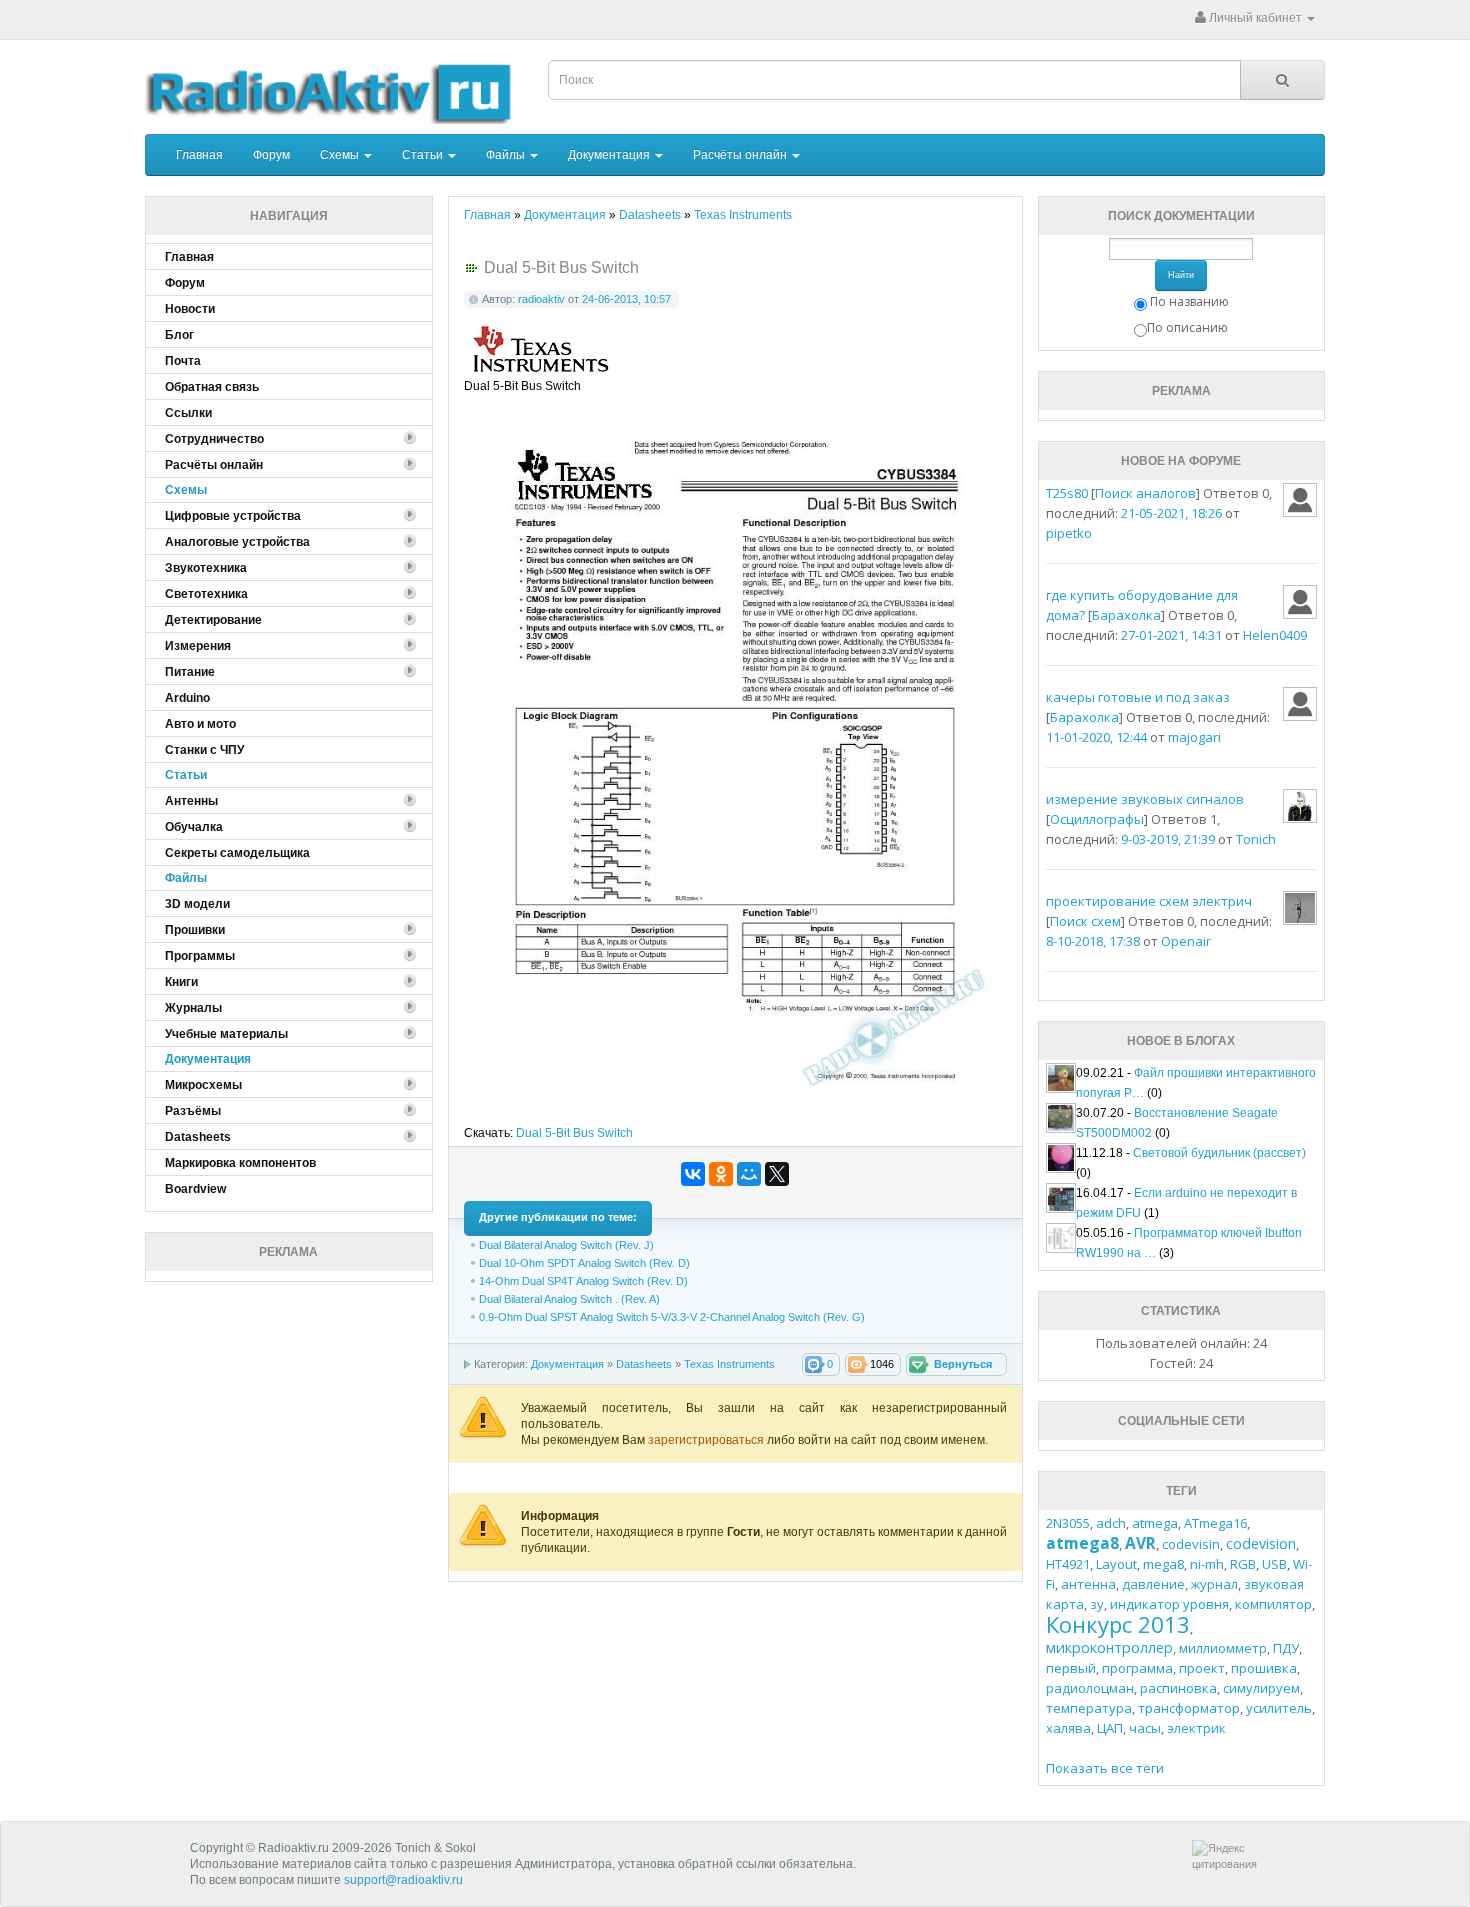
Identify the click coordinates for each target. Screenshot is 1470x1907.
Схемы (341, 155)
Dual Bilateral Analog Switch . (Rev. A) (569, 1299)
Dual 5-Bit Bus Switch (574, 1133)
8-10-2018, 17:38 (1093, 941)
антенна (1088, 1584)
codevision (1261, 1543)
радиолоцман (1090, 1688)
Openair (1186, 941)
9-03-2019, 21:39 (1168, 839)
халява (1068, 1728)
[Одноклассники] (721, 1174)
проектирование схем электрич (1149, 901)
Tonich (1256, 839)
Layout (1116, 1564)
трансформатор (1189, 1708)
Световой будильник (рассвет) (1219, 1153)
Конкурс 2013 (1118, 1624)
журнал (1214, 1584)
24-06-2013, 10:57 (626, 299)
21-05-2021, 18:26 (1171, 513)
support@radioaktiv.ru (403, 1880)
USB (1274, 1564)
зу (1097, 1604)
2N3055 (1068, 1523)
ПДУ (1286, 1648)
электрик (1196, 1728)
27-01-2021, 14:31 (1171, 635)
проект (1202, 1668)
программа (1137, 1668)
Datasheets (644, 1364)
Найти (1181, 275)
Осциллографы (1097, 819)
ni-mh (1207, 1564)
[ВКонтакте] (693, 1174)
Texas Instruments (729, 1364)
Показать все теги (1105, 1768)
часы (1145, 1728)
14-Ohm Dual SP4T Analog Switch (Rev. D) (583, 1281)
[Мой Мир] (749, 1174)
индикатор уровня (1169, 1604)
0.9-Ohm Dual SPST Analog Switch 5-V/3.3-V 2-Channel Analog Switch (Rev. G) (672, 1317)
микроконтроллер (1109, 1647)
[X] (777, 1174)
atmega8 (1082, 1543)
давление (1153, 1584)
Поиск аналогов (1145, 493)
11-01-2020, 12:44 (1096, 737)
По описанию (1187, 327)
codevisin (1191, 1544)
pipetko (1069, 533)
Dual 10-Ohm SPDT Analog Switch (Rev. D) (584, 1263)
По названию (1189, 301)
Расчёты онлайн (741, 155)
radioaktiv (541, 299)
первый (1071, 1668)
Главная (199, 155)
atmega (1155, 1523)
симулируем (1261, 1688)
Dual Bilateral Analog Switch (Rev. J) (566, 1245)
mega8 (1163, 1564)
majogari (1194, 737)
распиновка (1178, 1688)
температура (1089, 1708)
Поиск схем (1085, 921)
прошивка (1264, 1668)
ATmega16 (1215, 1523)
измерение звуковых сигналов (1145, 799)
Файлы (507, 155)
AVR (1140, 1543)
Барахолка (1126, 615)
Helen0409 (1275, 635)
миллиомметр (1223, 1648)
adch (1111, 1523)
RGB (1243, 1564)
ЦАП (1110, 1728)
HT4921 (1068, 1564)
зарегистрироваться (707, 1440)
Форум (271, 155)
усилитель (1279, 1708)
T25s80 (1067, 493)
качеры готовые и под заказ (1138, 697)
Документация (610, 155)
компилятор (1273, 1604)
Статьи (424, 155)
